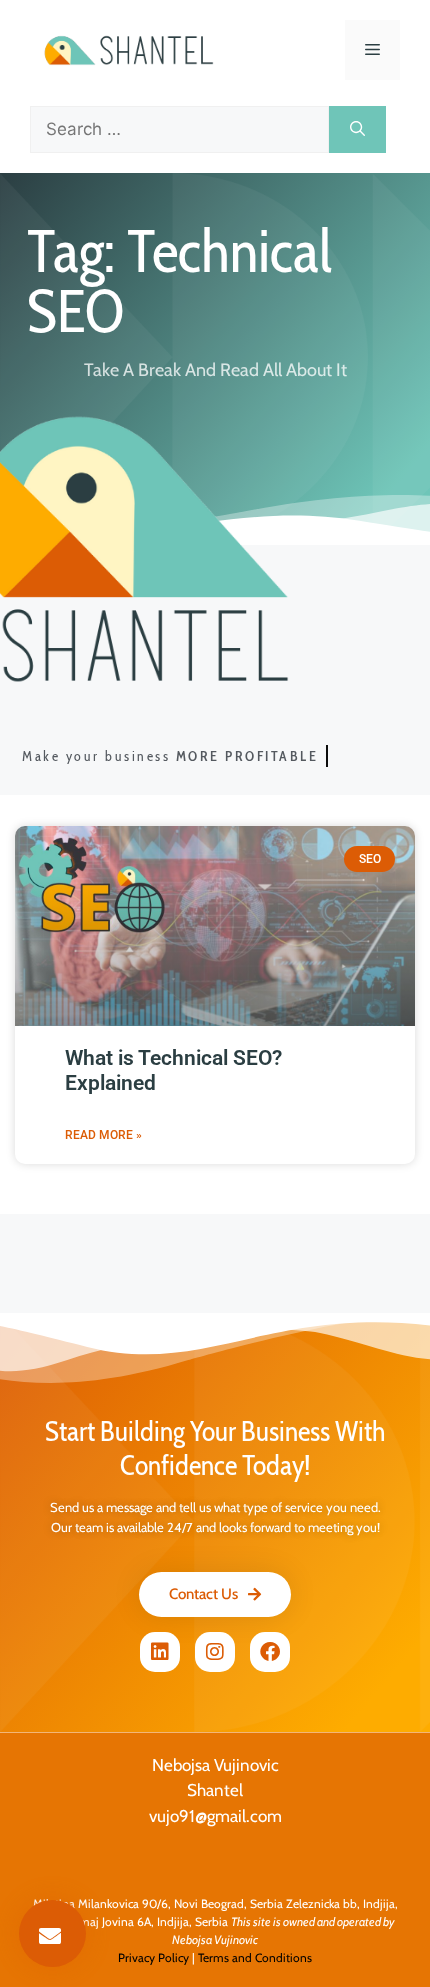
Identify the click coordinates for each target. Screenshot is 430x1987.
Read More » (103, 1135)
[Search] (357, 130)
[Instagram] (215, 1652)
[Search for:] (179, 130)
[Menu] (372, 50)
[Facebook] (270, 1652)
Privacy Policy (153, 1957)
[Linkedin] (160, 1652)
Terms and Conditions (255, 1957)
